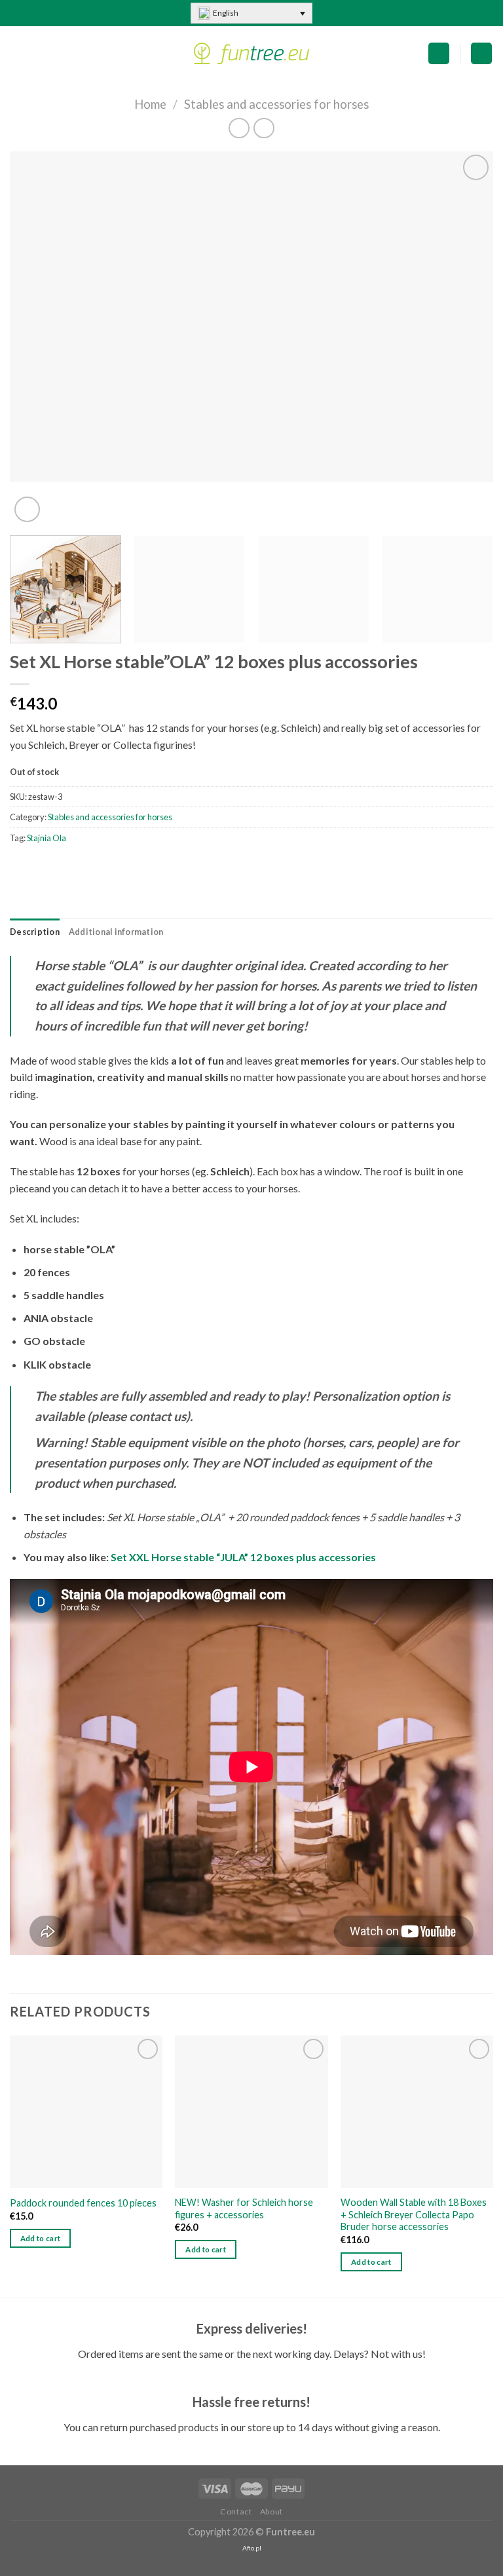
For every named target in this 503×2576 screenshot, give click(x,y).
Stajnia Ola (47, 838)
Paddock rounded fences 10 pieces (83, 2203)
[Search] (481, 53)
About (271, 2511)
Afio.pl (252, 2548)
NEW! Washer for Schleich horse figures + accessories (244, 2208)
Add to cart (41, 2238)
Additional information (116, 932)
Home (150, 104)
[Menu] (18, 53)
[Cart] (439, 53)
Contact (236, 2511)
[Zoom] (27, 509)
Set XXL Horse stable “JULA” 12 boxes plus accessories (243, 1557)
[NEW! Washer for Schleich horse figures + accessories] (251, 2112)
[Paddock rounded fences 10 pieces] (86, 2112)
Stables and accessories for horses (276, 104)
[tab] (35, 932)
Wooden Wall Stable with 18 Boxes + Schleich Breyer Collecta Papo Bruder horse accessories (414, 2214)
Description (35, 932)
